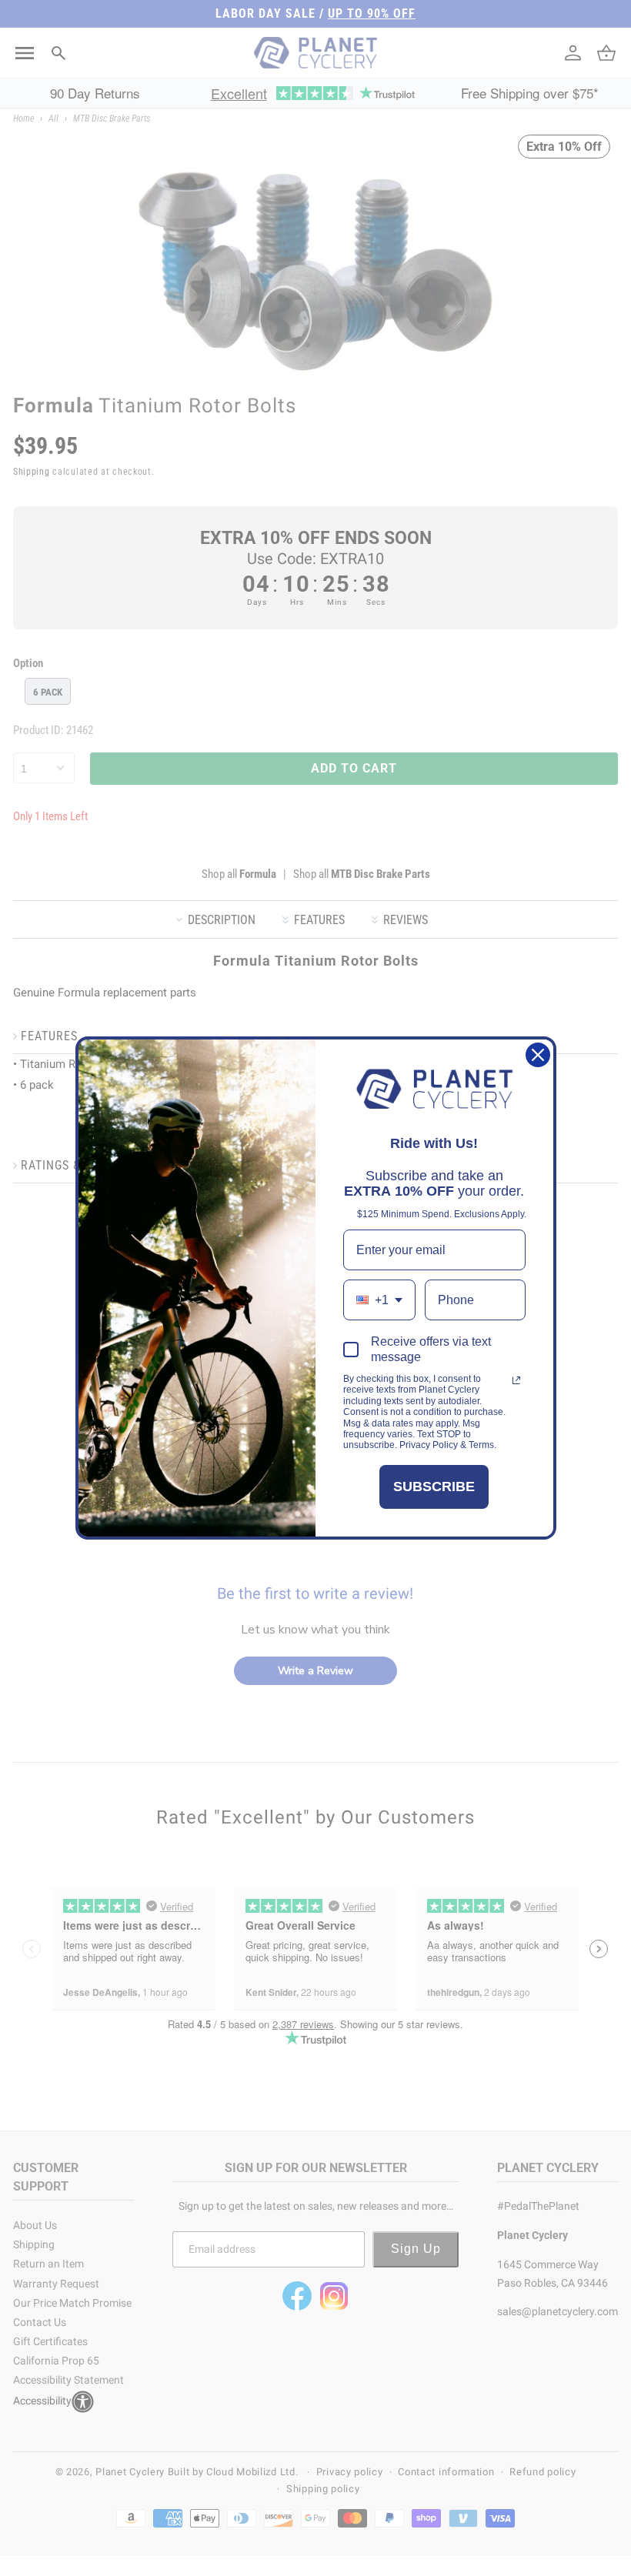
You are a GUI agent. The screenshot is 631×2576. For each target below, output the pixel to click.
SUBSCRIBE (434, 1487)
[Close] (538, 1055)
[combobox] (379, 1300)
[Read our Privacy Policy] (516, 1380)
